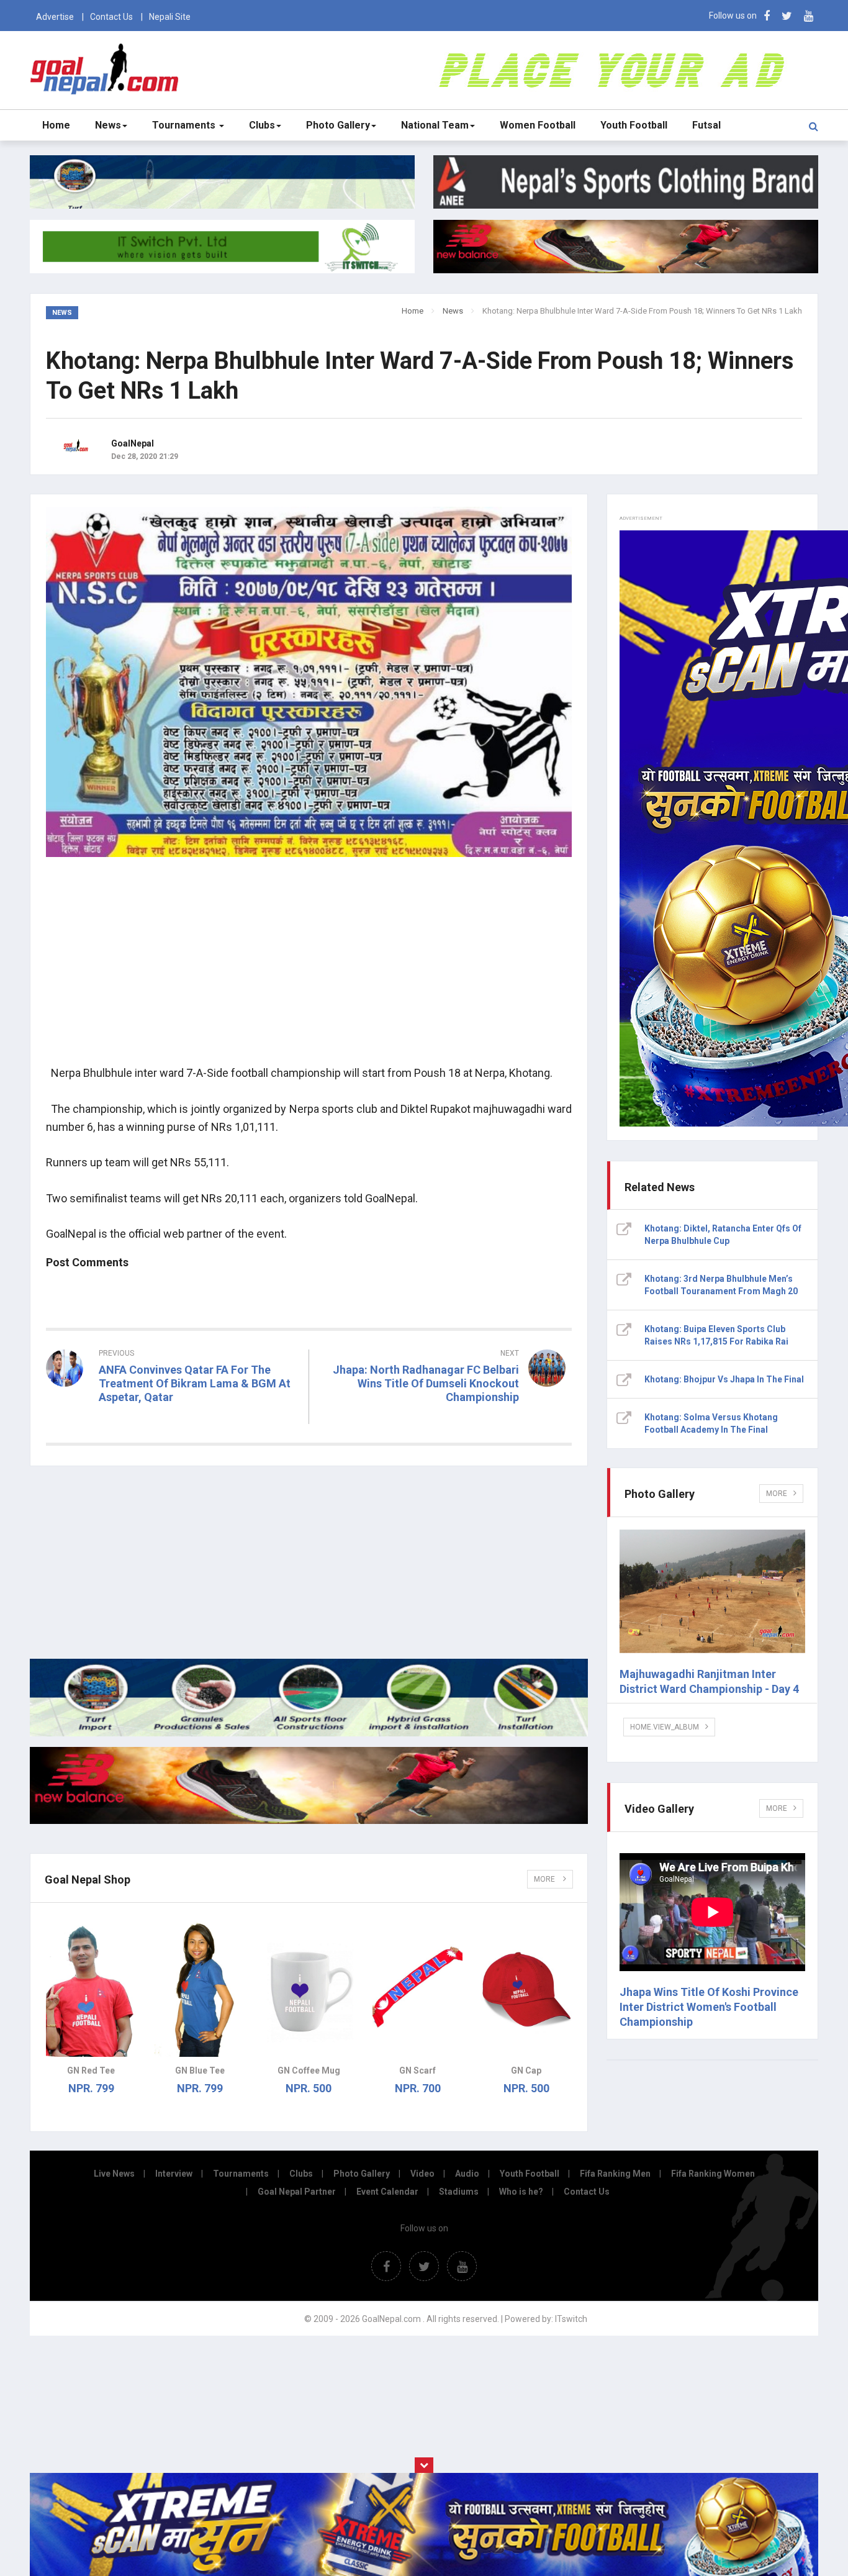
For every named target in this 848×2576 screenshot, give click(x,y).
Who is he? (521, 2192)
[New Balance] (309, 1821)
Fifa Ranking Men (615, 2174)
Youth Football (634, 125)
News (108, 125)
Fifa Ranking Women (713, 2174)
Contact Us (111, 17)
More (545, 1879)
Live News (114, 2174)
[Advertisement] (309, 968)
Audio (467, 2174)
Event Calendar (387, 2192)
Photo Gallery (338, 125)
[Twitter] (787, 16)
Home (56, 125)
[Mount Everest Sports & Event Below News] (309, 1733)
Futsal (706, 125)
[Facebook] (767, 16)
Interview (174, 2174)
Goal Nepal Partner (297, 2192)
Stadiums (459, 2192)
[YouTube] (809, 16)
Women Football (538, 125)
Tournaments (185, 125)
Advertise (55, 17)
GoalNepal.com (107, 69)
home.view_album (665, 1727)
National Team (435, 125)
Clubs (262, 125)
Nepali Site (170, 17)
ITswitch (571, 2319)
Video (422, 2174)
